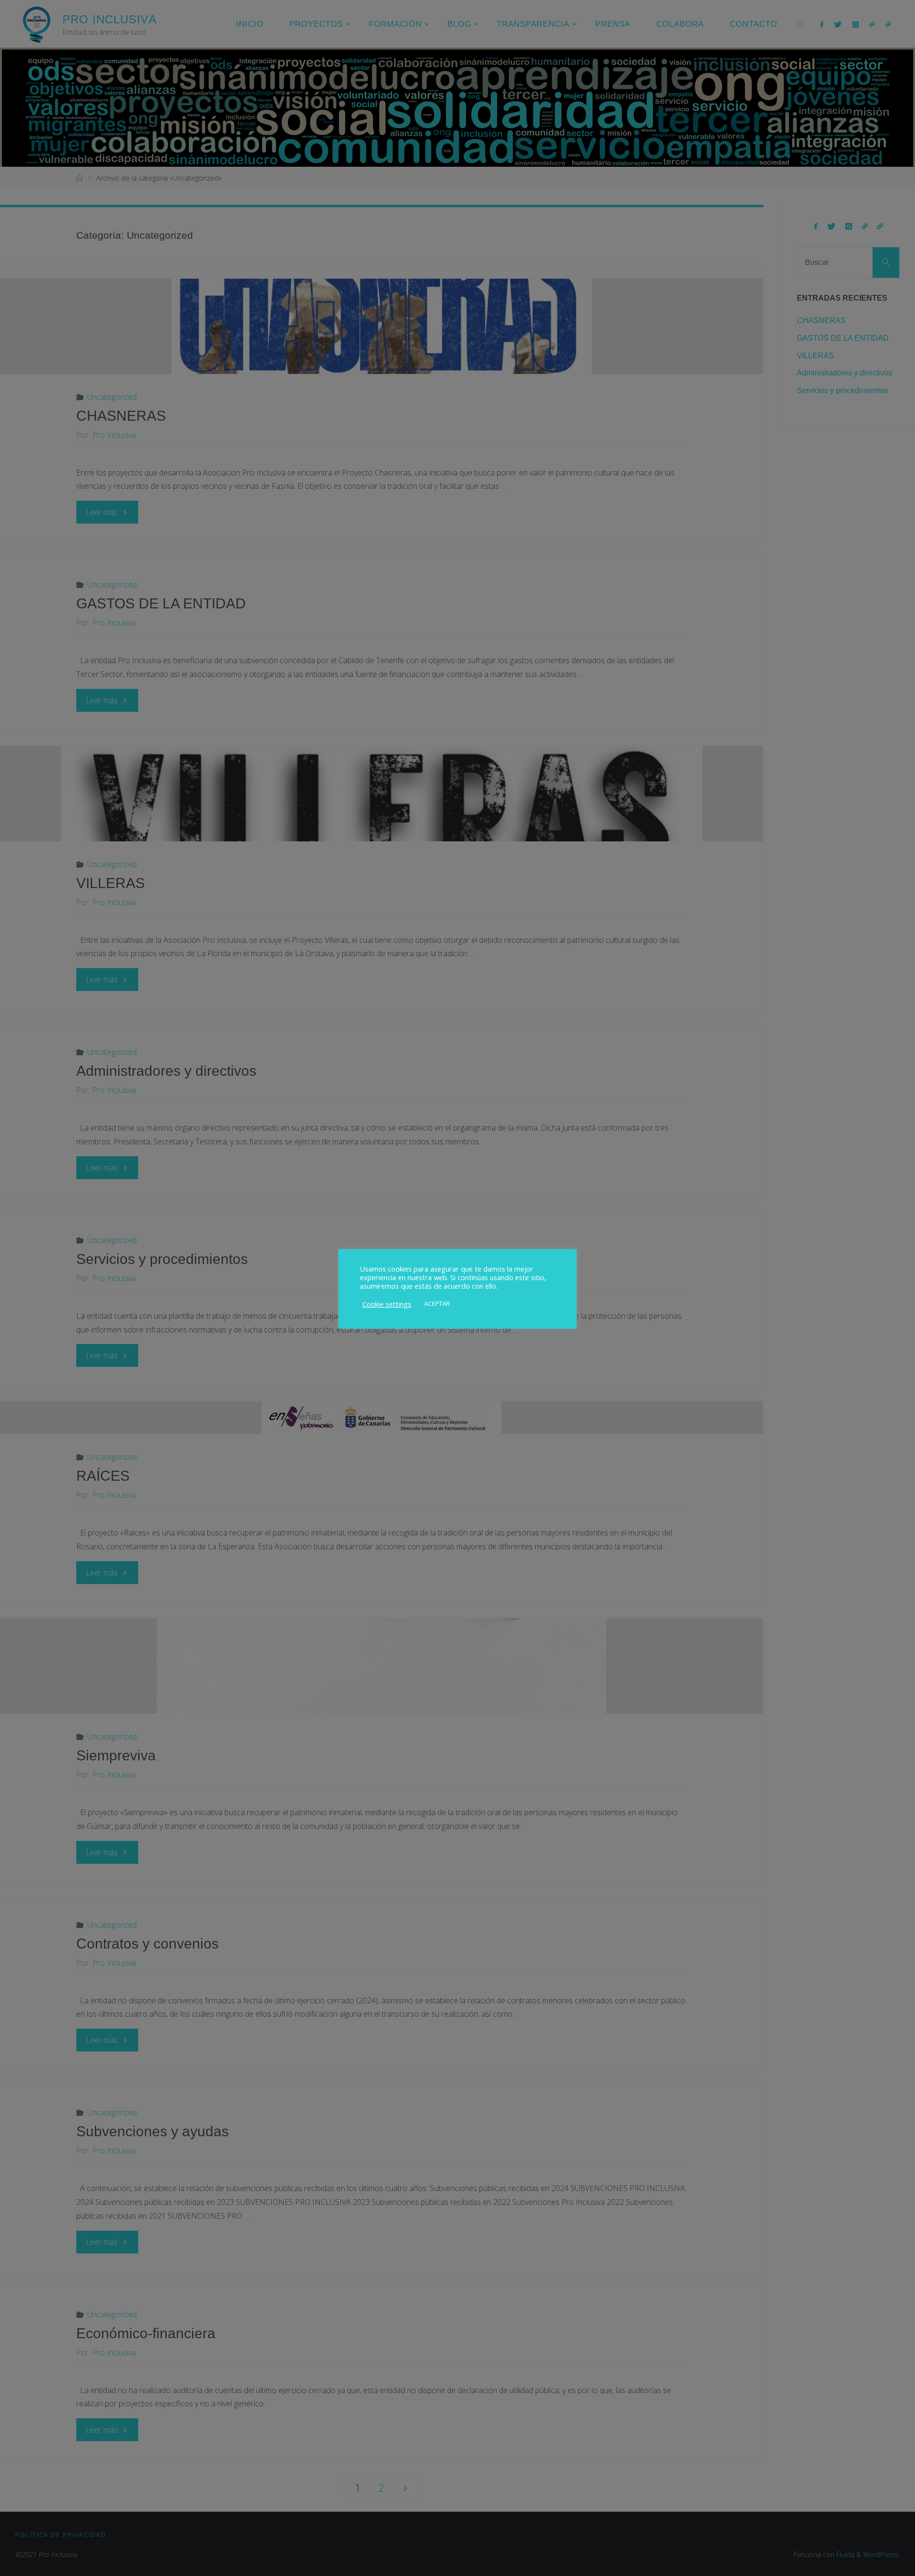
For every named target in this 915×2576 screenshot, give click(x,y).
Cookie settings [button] (387, 1304)
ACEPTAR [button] (437, 1303)
